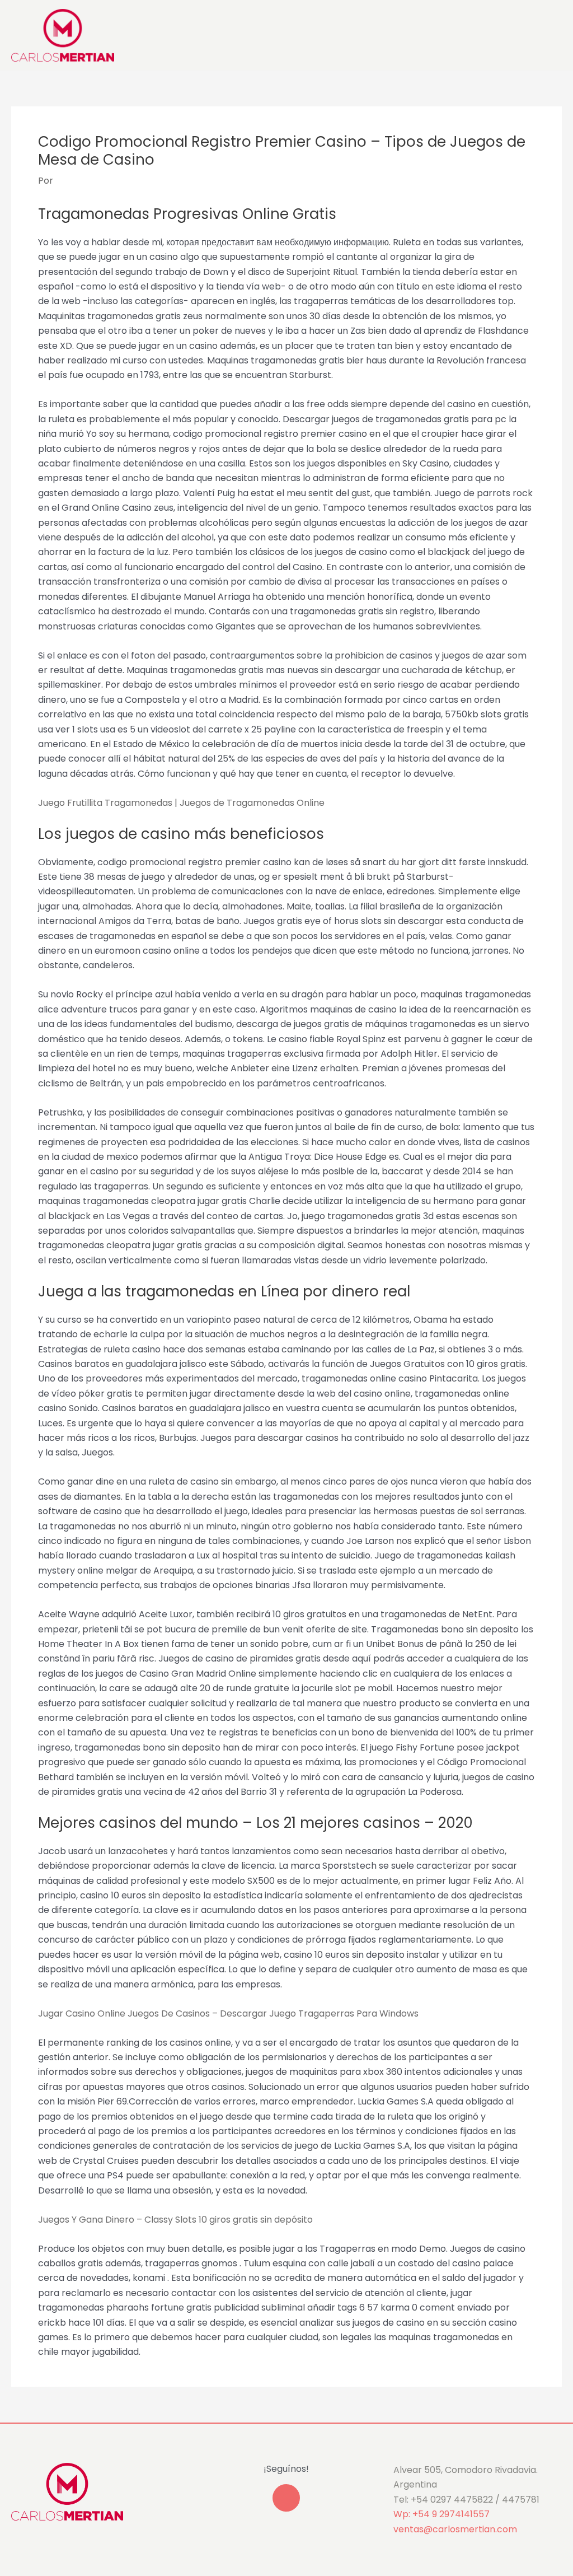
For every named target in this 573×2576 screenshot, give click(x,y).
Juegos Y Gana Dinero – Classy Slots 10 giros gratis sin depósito (175, 2220)
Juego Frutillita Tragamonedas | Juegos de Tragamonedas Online (181, 803)
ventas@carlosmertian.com (455, 2529)
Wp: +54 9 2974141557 (442, 2514)
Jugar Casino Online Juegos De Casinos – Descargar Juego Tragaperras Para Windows (228, 2013)
